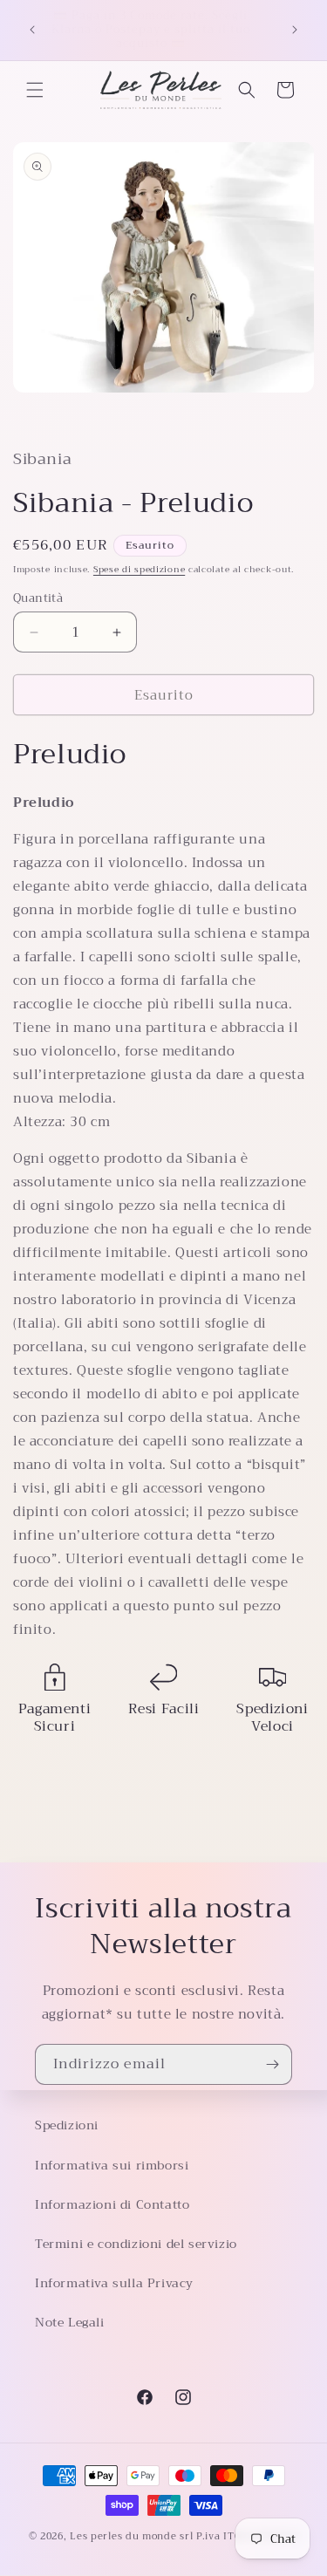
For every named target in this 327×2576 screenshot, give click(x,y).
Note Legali (70, 2322)
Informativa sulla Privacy (114, 2283)
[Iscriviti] (272, 2064)
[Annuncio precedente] (32, 30)
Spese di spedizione (139, 569)
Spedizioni (67, 2125)
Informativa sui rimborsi (112, 2165)
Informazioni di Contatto (112, 2204)
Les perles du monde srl (131, 2536)
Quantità (38, 598)
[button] (35, 90)
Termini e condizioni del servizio (136, 2244)
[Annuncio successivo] (295, 30)
